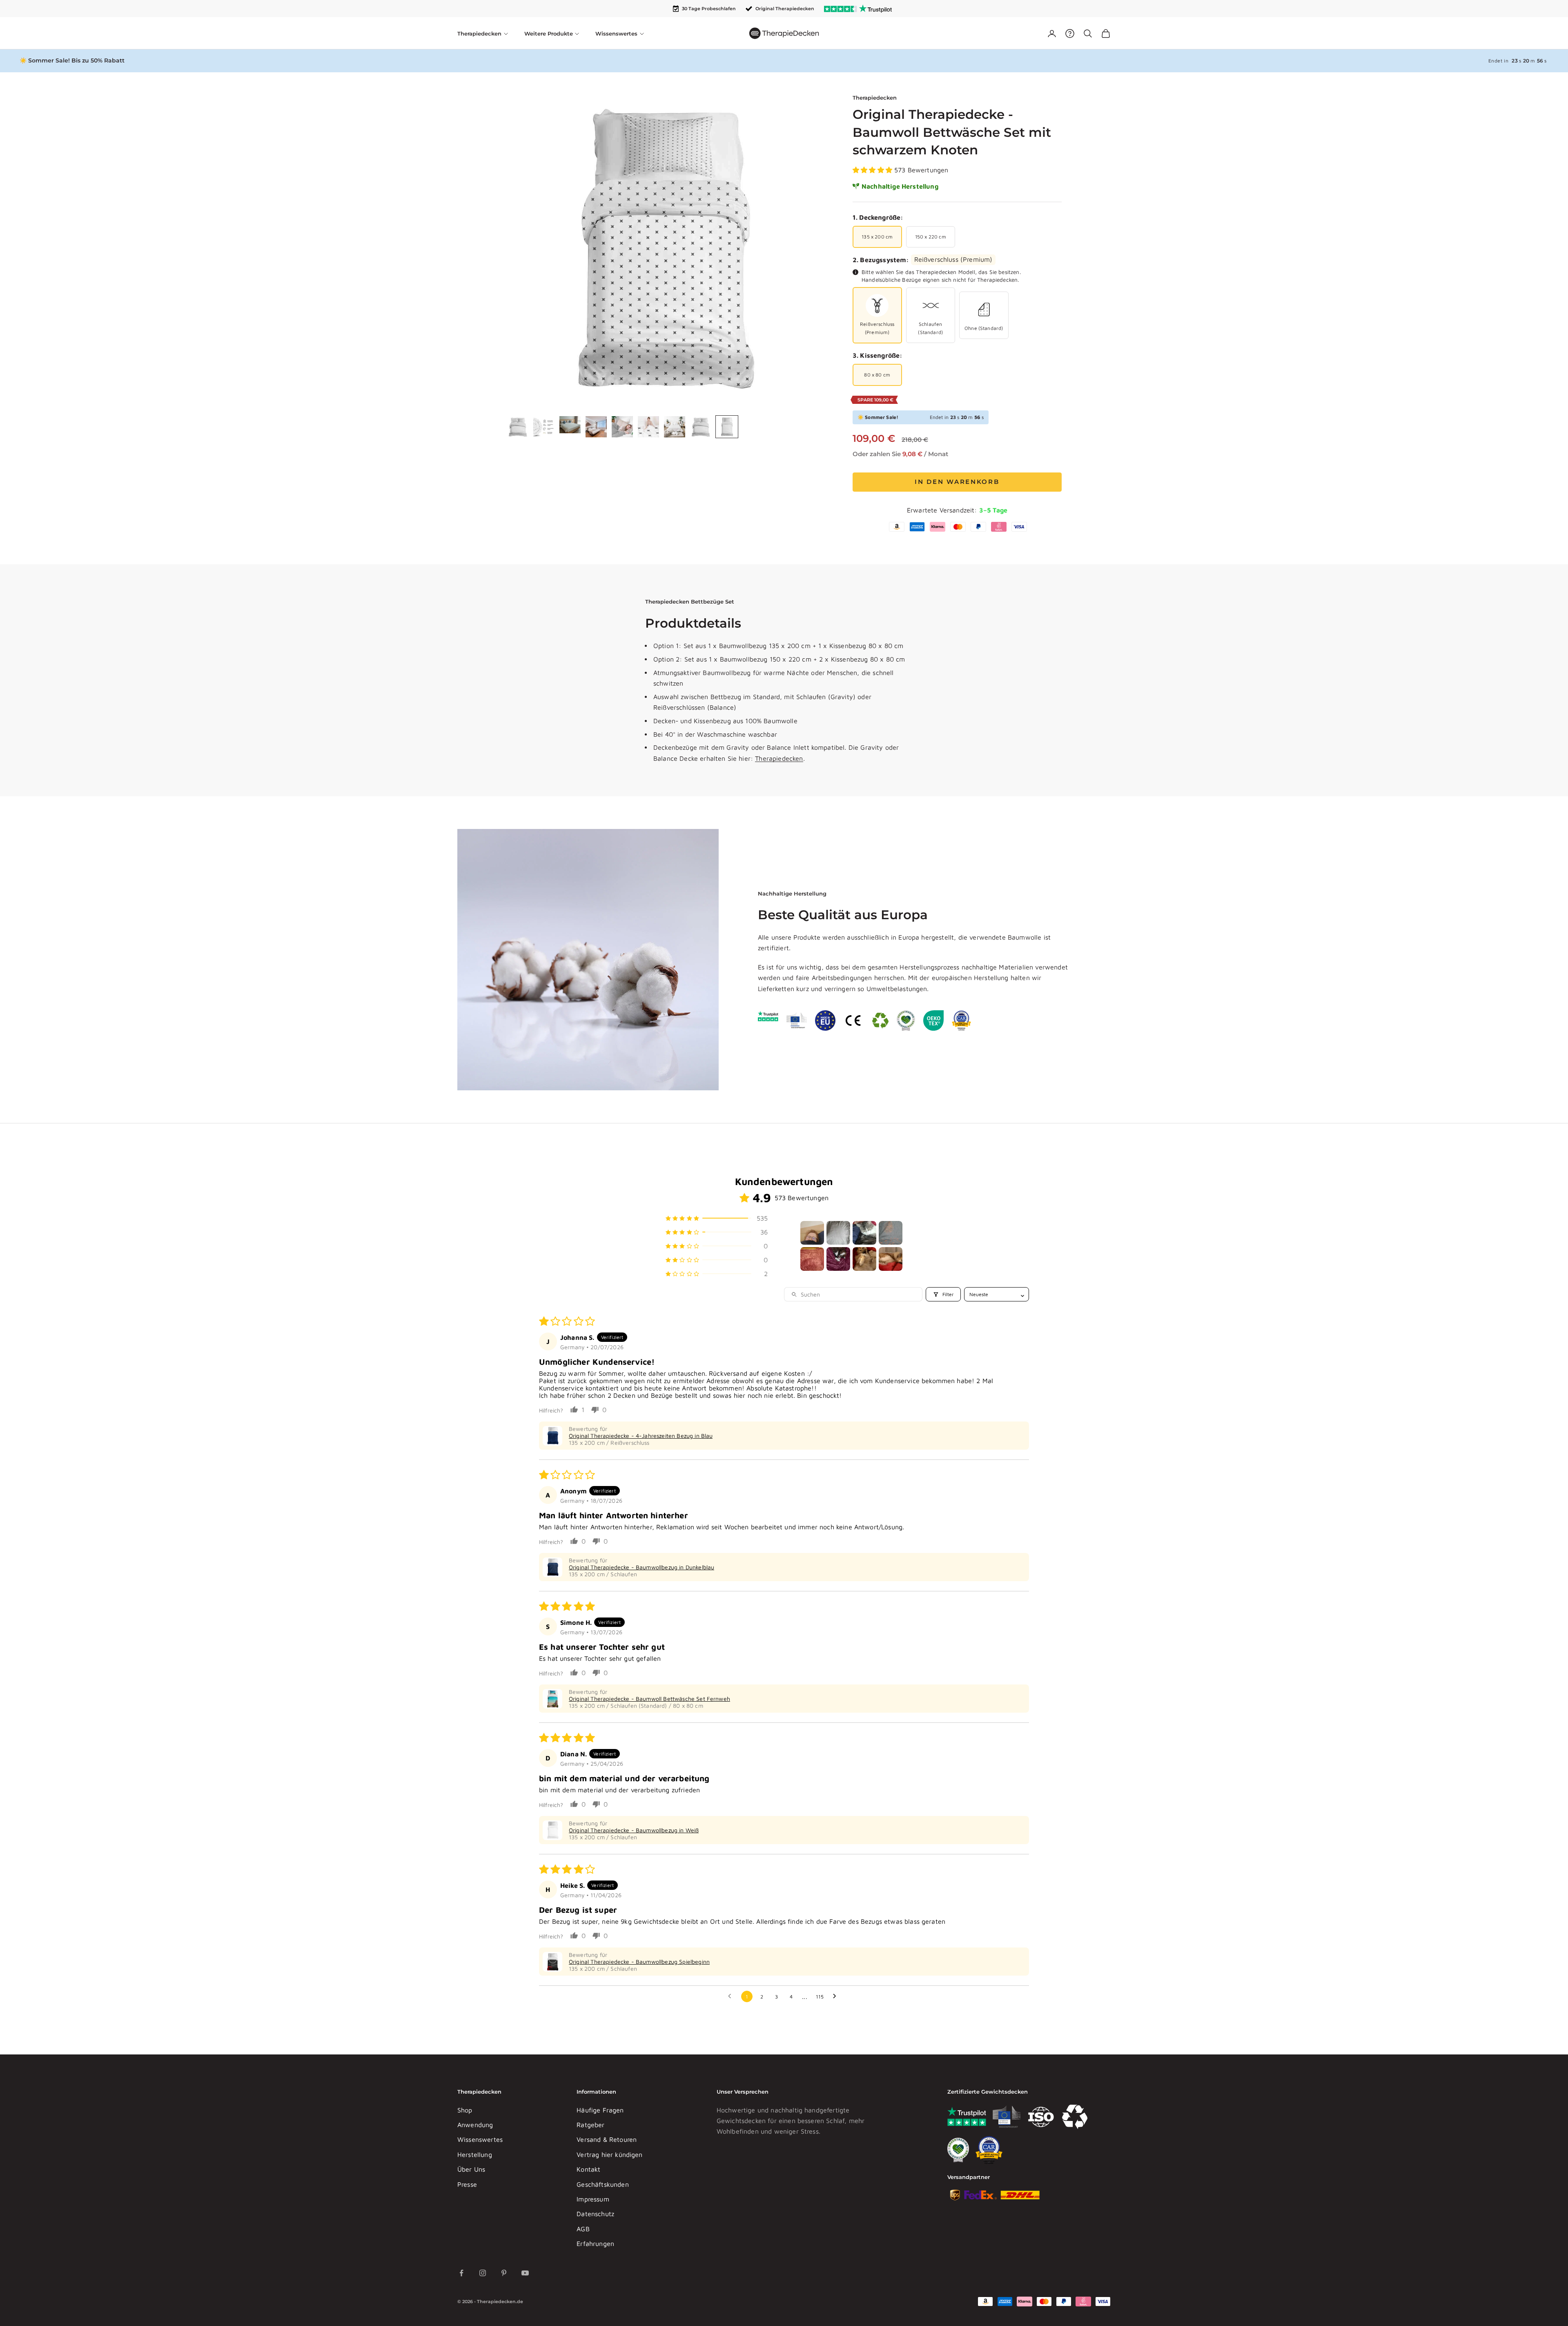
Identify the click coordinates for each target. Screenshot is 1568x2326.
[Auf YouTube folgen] (525, 2273)
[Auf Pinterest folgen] (504, 2273)
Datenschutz (595, 2214)
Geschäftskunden (602, 2184)
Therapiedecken (875, 98)
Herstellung (475, 2154)
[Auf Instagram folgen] (483, 2273)
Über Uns (471, 2169)
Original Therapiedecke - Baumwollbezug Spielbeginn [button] (639, 1962)
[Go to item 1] (812, 1233)
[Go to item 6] (838, 1259)
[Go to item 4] (891, 1233)
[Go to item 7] (864, 1259)
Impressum (593, 2199)
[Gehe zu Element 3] (570, 425)
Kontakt (588, 2169)
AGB (583, 2229)
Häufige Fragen (600, 2110)
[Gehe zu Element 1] (518, 427)
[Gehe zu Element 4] (596, 427)
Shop (465, 2110)
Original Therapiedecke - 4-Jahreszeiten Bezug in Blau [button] (641, 1436)
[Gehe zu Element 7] (675, 427)
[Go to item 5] (812, 1259)
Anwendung (475, 2125)
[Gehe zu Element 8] (701, 427)
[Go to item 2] (838, 1233)
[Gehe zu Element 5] (622, 427)
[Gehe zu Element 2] (544, 427)
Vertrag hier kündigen (609, 2154)
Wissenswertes (480, 2139)
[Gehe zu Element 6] (648, 427)
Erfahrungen (595, 2244)
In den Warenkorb (957, 482)
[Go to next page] (837, 1996)
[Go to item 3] (864, 1233)
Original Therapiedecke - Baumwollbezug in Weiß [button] (634, 1830)
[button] (873, 170)
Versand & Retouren (607, 2139)
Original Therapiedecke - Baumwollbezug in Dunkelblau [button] (641, 1567)
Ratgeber (590, 2125)
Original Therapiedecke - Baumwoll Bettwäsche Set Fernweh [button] (649, 1699)
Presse (467, 2184)
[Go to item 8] (891, 1259)
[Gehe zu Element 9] (727, 427)
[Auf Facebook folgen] (461, 2273)
